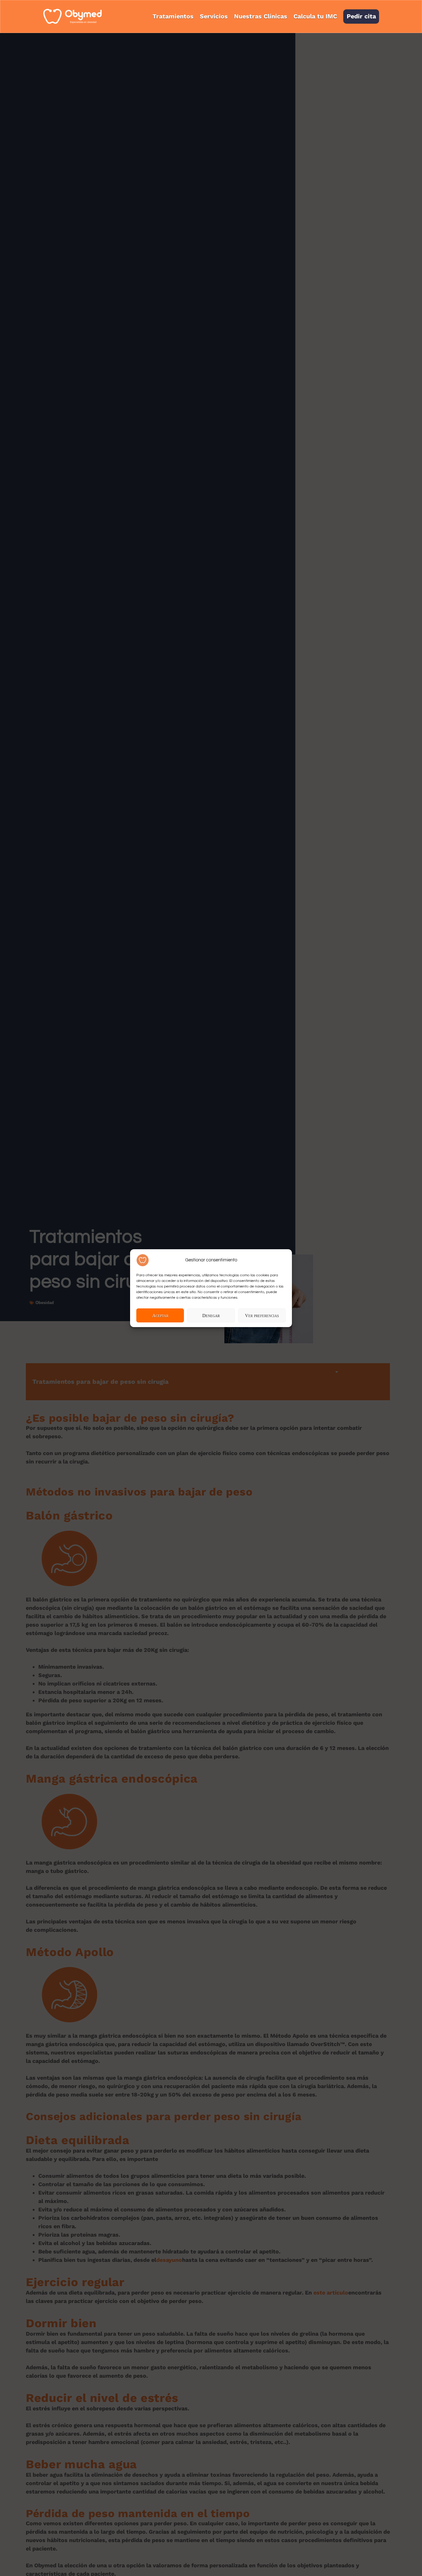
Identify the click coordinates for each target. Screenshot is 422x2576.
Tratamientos (173, 16)
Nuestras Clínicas (261, 16)
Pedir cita (361, 16)
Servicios (214, 16)
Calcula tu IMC (315, 16)
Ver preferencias (262, 1315)
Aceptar (160, 1315)
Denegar (211, 1315)
